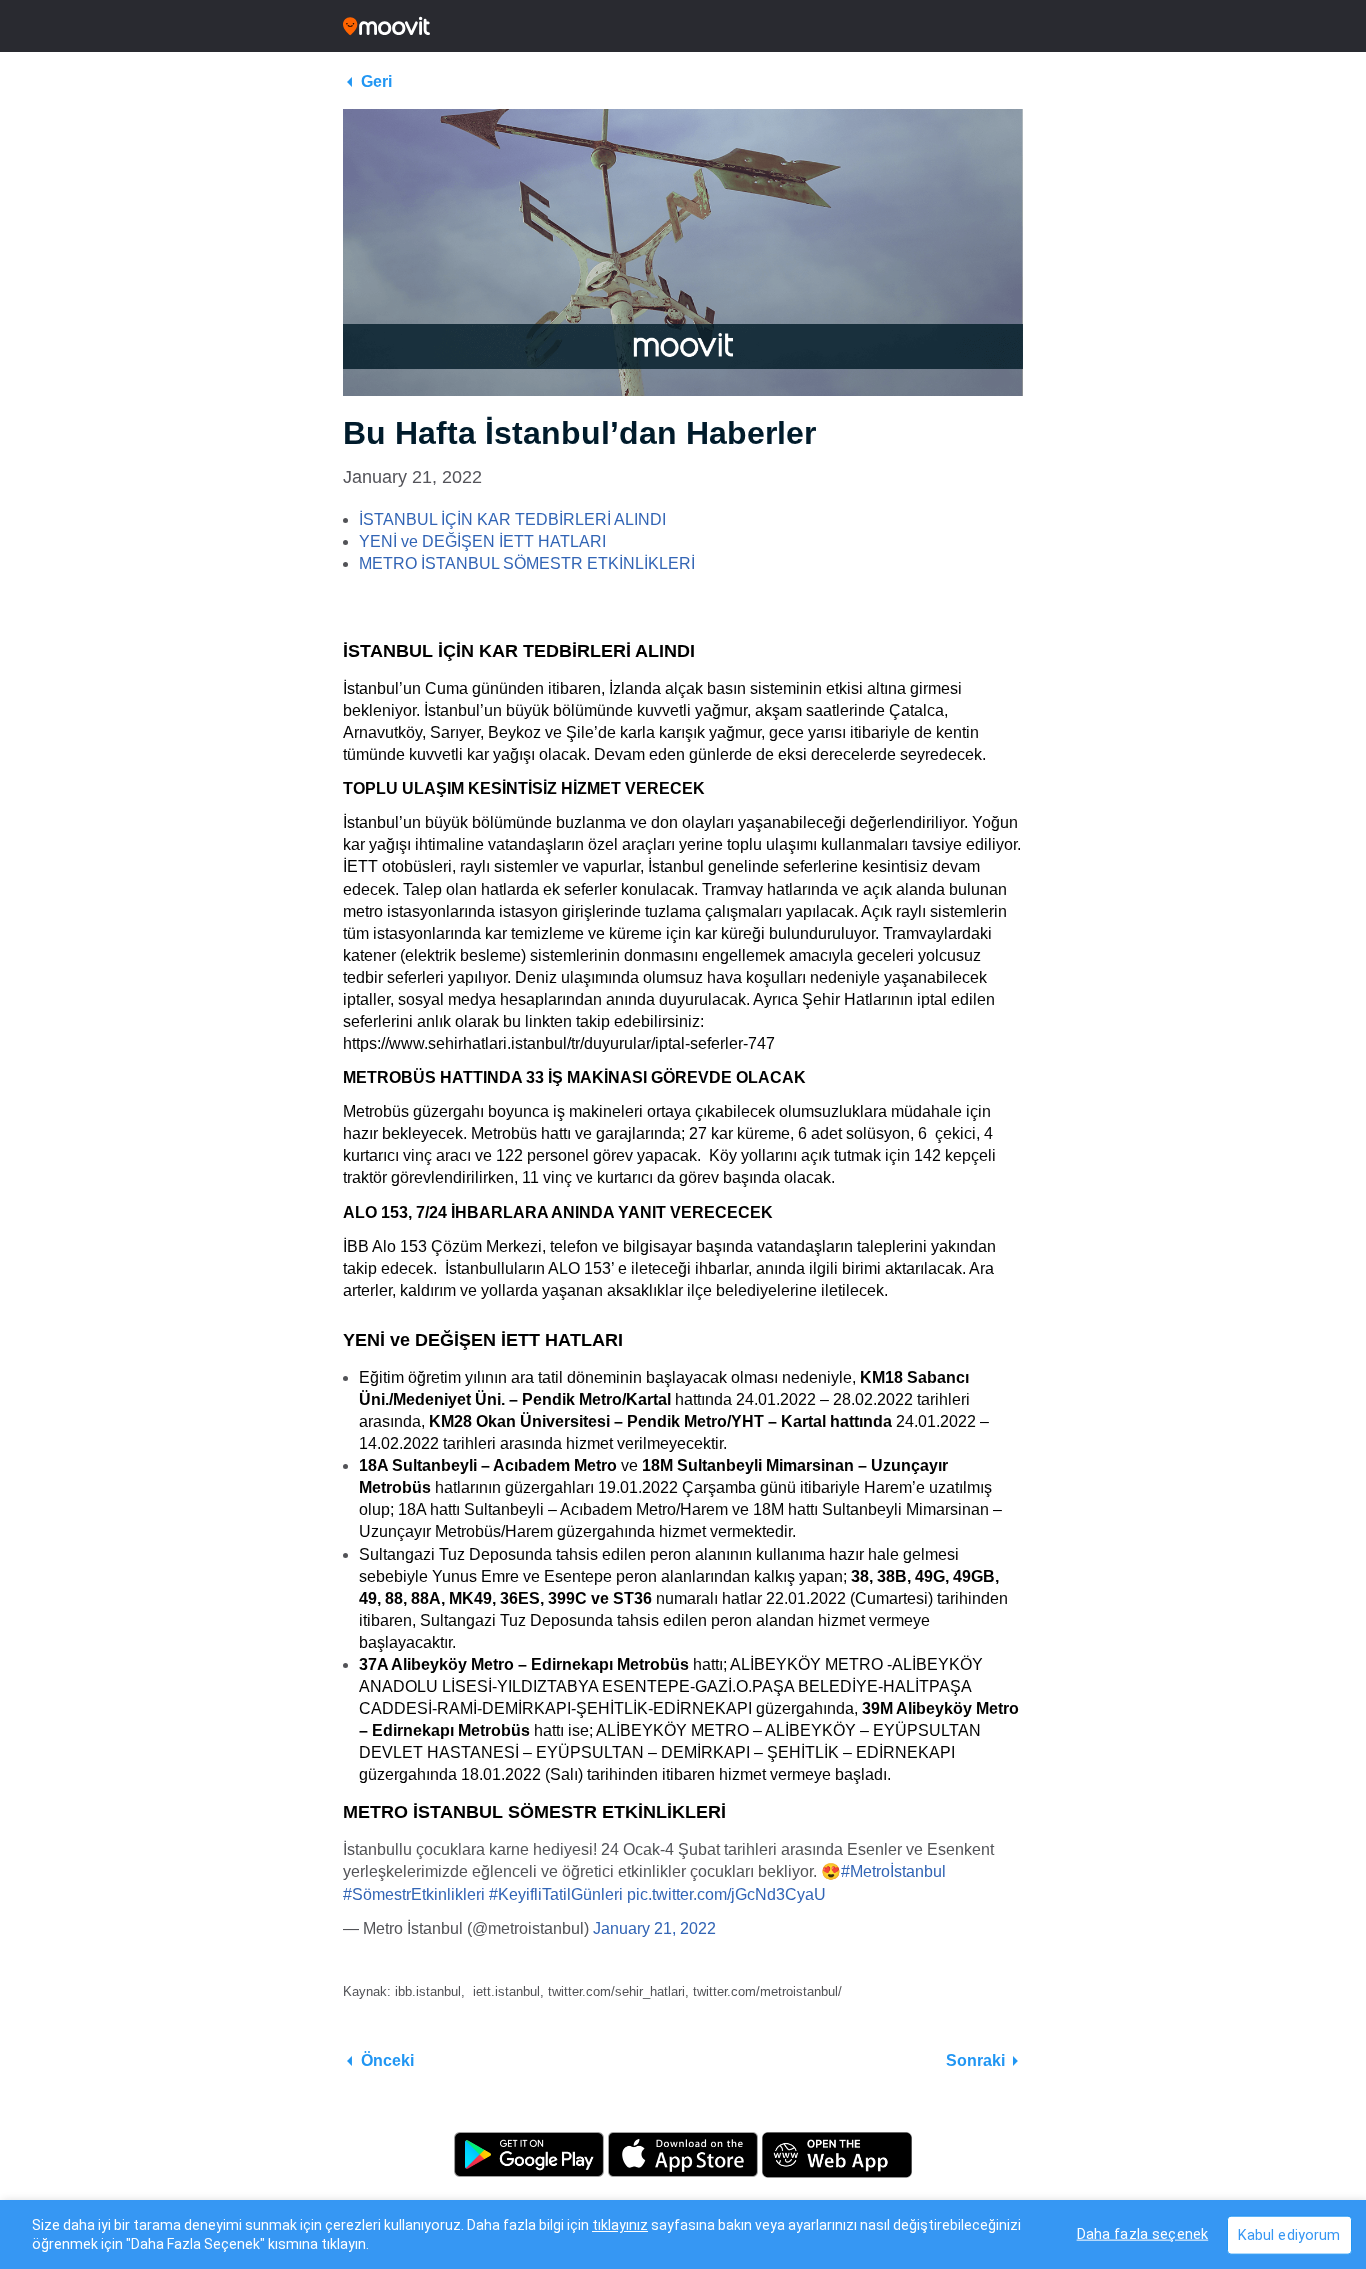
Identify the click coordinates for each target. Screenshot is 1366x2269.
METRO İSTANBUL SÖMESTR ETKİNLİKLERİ (527, 563)
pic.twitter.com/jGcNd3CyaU (726, 1894)
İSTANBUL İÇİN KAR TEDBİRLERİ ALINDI (512, 519)
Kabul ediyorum (1289, 2234)
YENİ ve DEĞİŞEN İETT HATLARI (482, 541)
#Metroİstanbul (893, 1871)
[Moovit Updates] (683, 26)
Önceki (387, 2060)
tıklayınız (620, 2225)
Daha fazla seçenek (1143, 2233)
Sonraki (975, 2060)
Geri (376, 81)
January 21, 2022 (654, 1928)
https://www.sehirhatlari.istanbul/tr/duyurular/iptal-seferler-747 (559, 1043)
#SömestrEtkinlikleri (414, 1894)
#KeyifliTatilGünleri (556, 1894)
